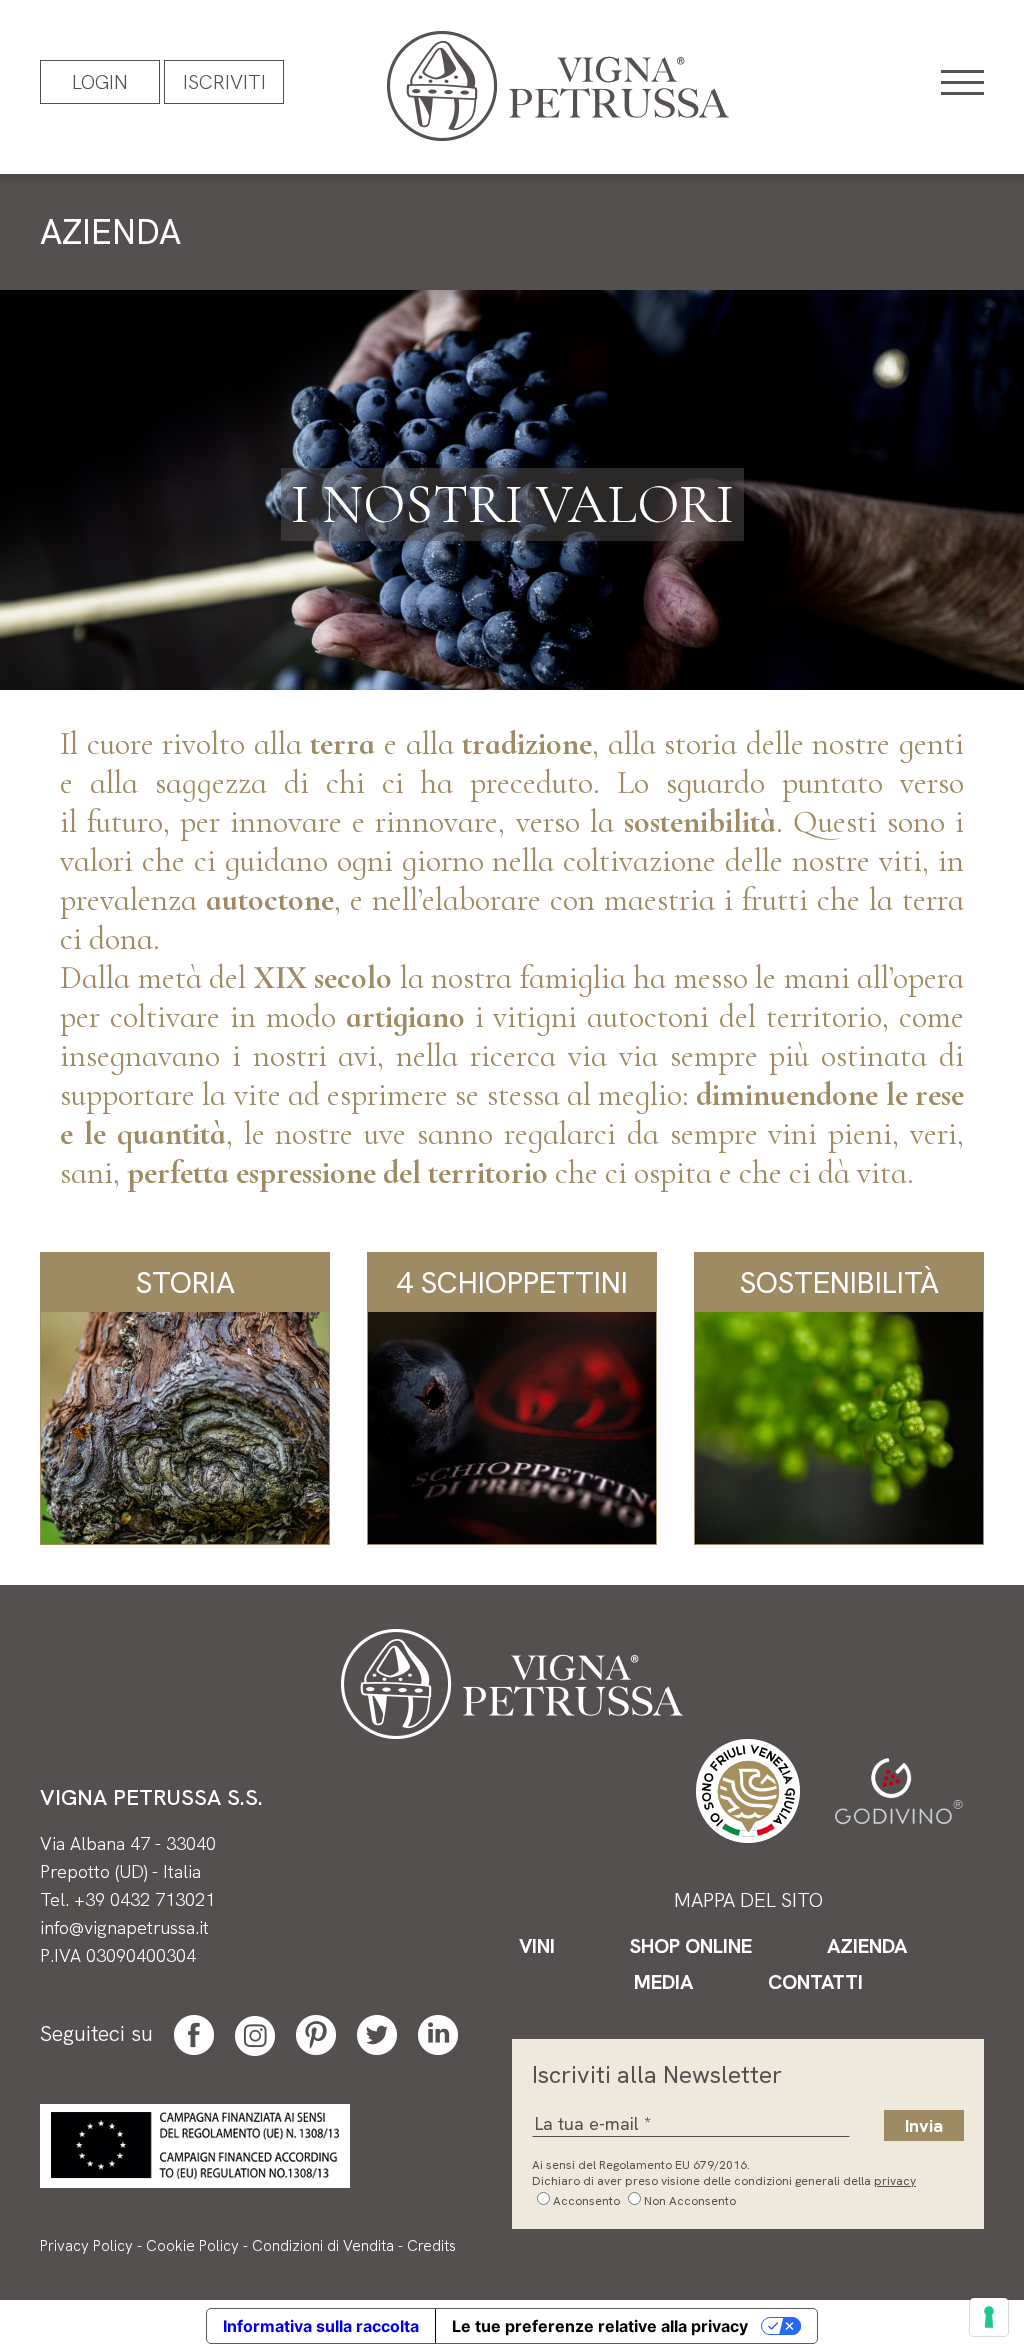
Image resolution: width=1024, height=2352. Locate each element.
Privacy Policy (86, 2246)
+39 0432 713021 (144, 1899)
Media (663, 1982)
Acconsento (586, 2201)
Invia (924, 2125)
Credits (431, 2246)
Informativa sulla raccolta (321, 2326)
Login (100, 82)
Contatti (815, 1982)
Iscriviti (224, 82)
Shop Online (691, 1946)
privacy (895, 2181)
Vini (537, 1946)
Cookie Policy (192, 2246)
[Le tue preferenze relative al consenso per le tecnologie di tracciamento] (989, 2317)
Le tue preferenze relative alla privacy (600, 2326)
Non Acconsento (690, 2201)
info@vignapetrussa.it (124, 1927)
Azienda (867, 1946)
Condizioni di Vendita (323, 2246)
